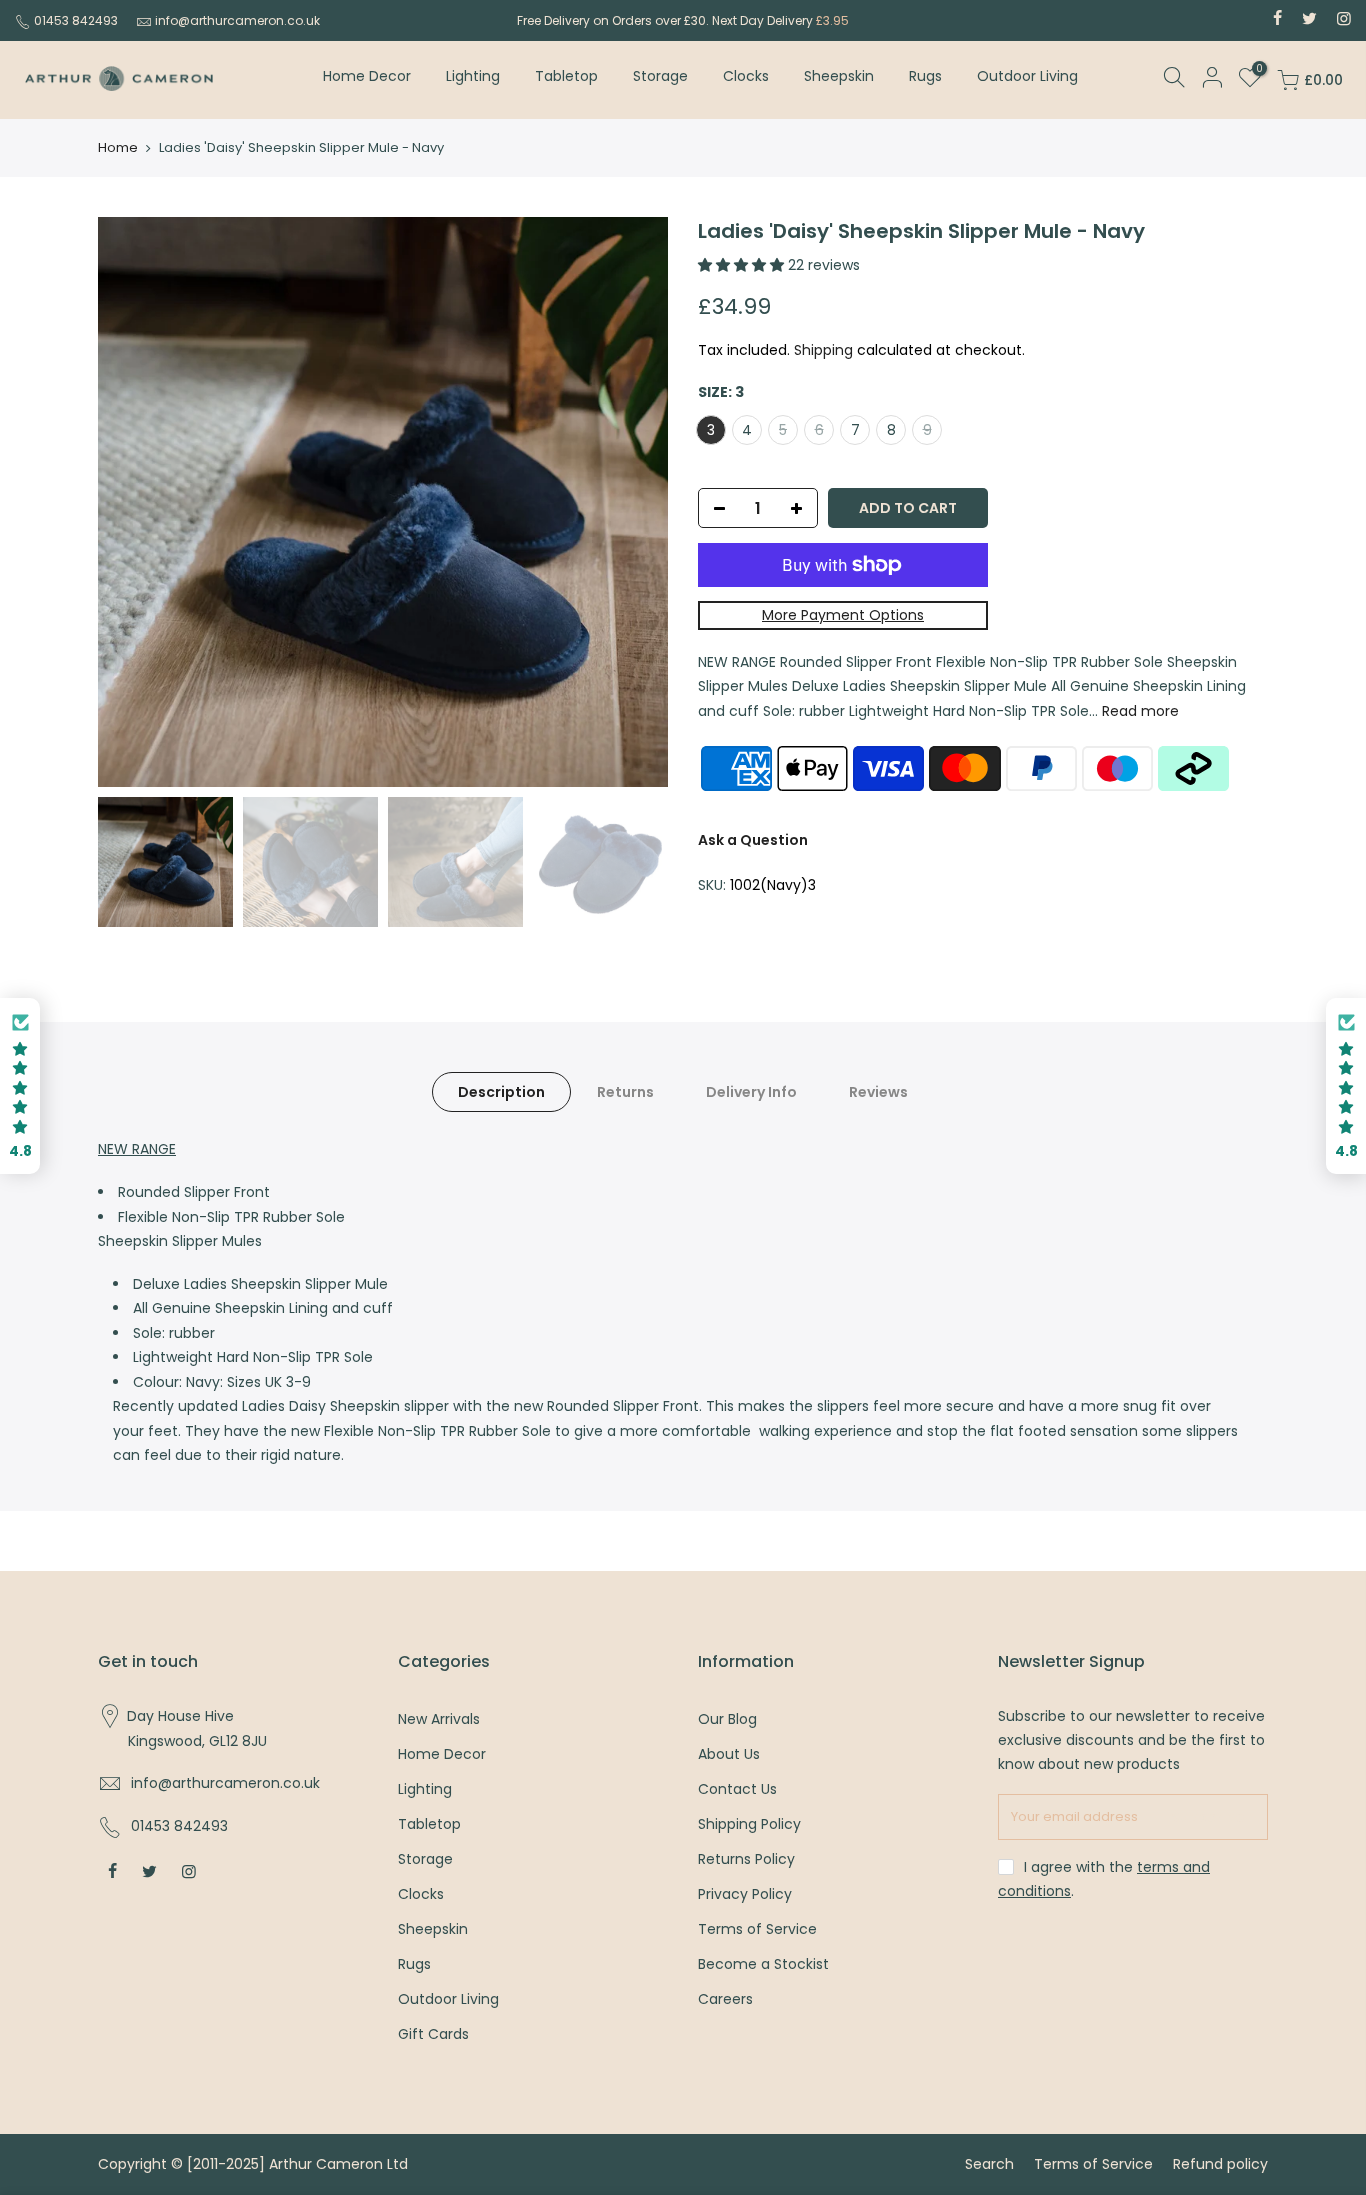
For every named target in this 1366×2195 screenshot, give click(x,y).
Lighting (473, 76)
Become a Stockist (763, 1964)
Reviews (878, 1092)
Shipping (823, 350)
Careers (725, 1999)
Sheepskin (839, 76)
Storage (660, 76)
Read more (1138, 711)
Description (501, 1092)
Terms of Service (757, 1929)
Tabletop (566, 76)
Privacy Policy (745, 1894)
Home (118, 148)
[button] (20, 1086)
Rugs (925, 76)
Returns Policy (746, 1859)
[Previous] (133, 502)
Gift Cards (433, 2034)
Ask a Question (753, 840)
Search (989, 2164)
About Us (729, 1754)
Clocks (746, 76)
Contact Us (737, 1789)
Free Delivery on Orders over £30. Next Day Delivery (683, 20)
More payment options (843, 615)
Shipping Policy (749, 1824)
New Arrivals (439, 1719)
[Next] (633, 502)
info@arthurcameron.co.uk (237, 20)
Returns (625, 1092)
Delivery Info (751, 1092)
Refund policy (1220, 2164)
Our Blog (727, 1719)
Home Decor (367, 76)
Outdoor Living (1027, 76)
